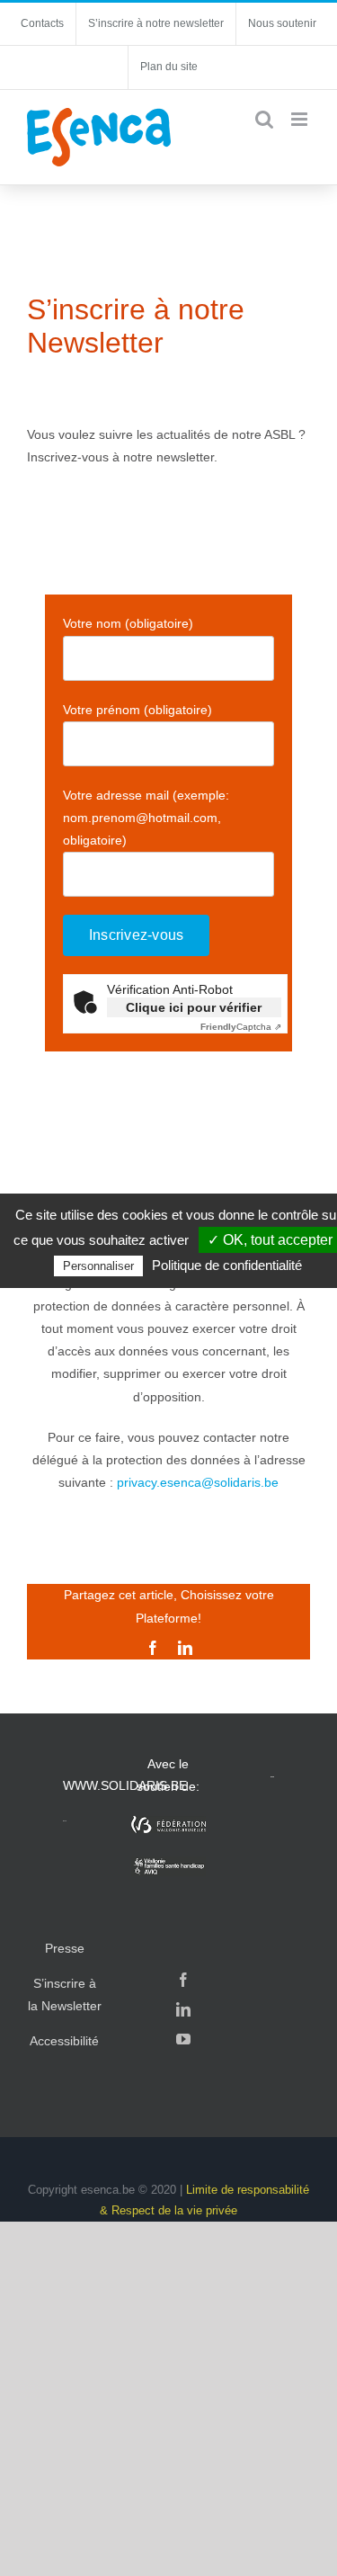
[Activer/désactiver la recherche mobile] (264, 119)
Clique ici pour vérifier (194, 1007)
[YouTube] (183, 2039)
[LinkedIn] (183, 2009)
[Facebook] (183, 1980)
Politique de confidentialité (227, 1265)
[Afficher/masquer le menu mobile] (301, 119)
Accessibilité (64, 2041)
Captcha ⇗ (241, 1027)
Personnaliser (98, 1266)
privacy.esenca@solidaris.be (198, 1482)
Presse (65, 1948)
